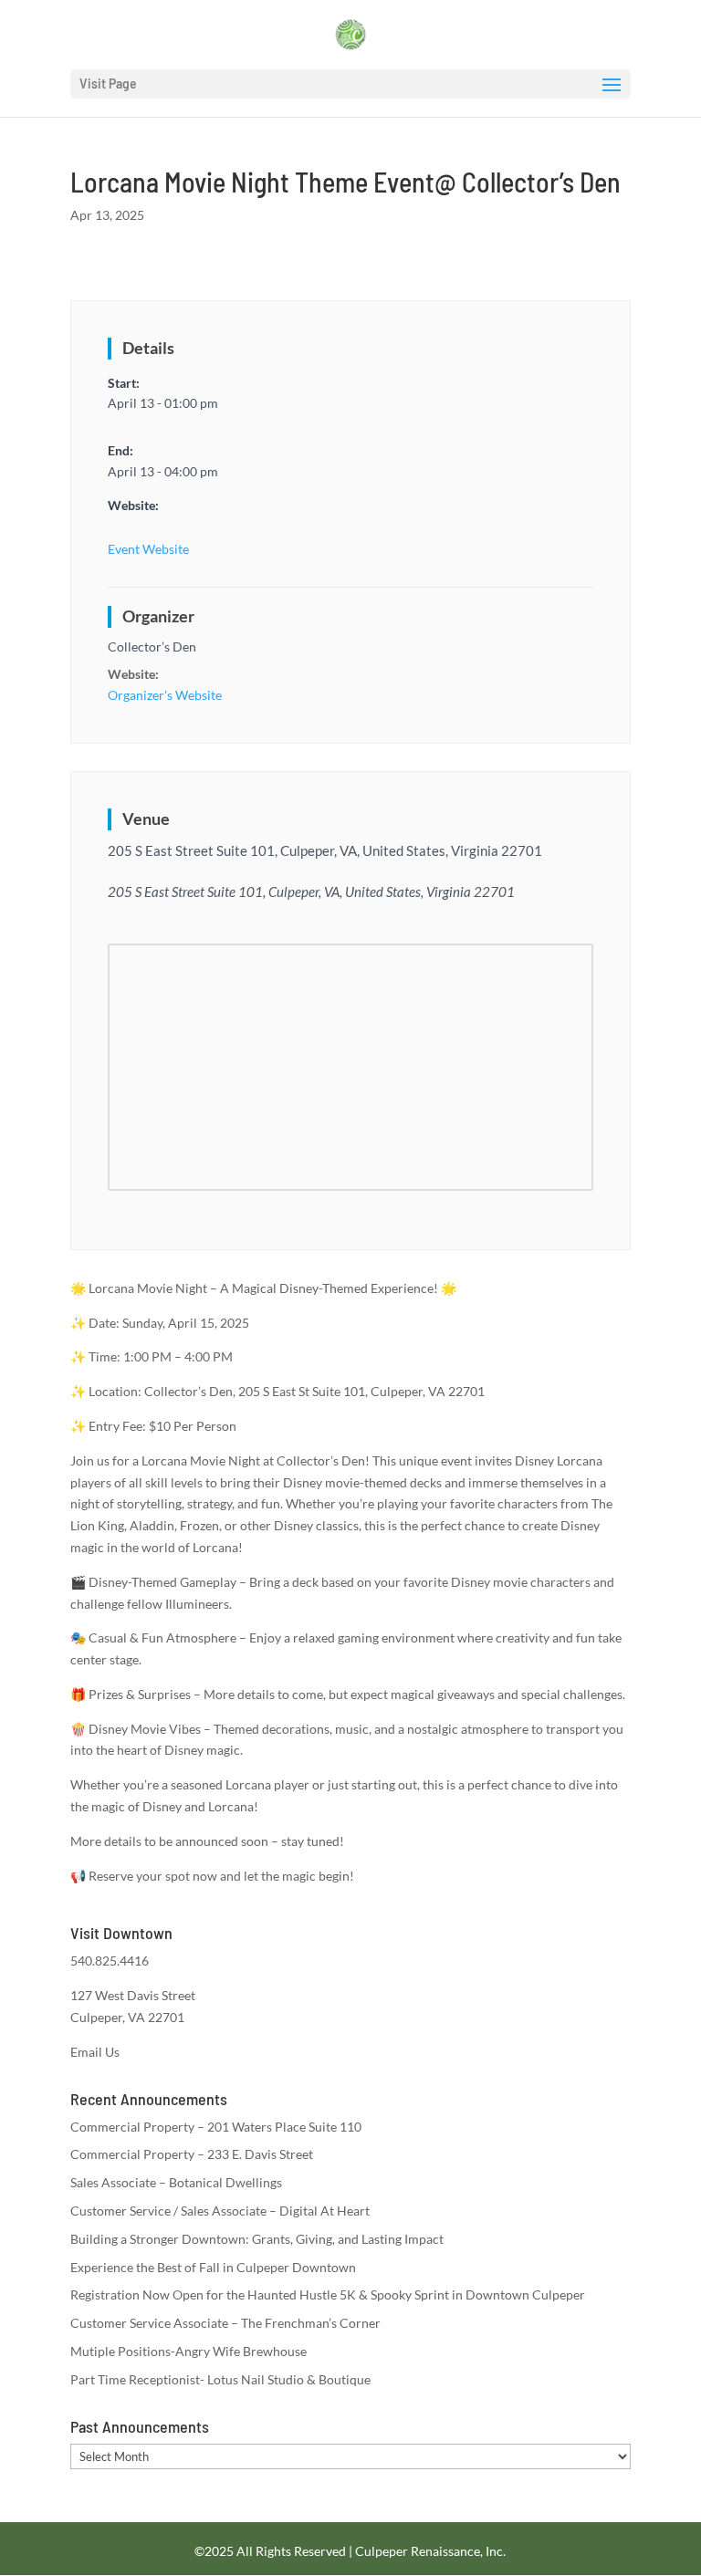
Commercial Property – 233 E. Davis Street (192, 2154)
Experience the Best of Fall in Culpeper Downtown (213, 2267)
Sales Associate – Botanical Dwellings (176, 2182)
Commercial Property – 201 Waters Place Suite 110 (216, 2127)
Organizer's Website (165, 695)
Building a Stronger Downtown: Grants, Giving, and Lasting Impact (257, 2239)
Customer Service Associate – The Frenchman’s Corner (225, 2323)
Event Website (148, 549)
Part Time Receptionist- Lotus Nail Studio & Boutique (220, 2379)
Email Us (95, 2052)
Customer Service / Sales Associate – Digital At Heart (220, 2211)
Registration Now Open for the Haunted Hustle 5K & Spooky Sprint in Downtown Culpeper (328, 2294)
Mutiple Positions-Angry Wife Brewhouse (188, 2351)
